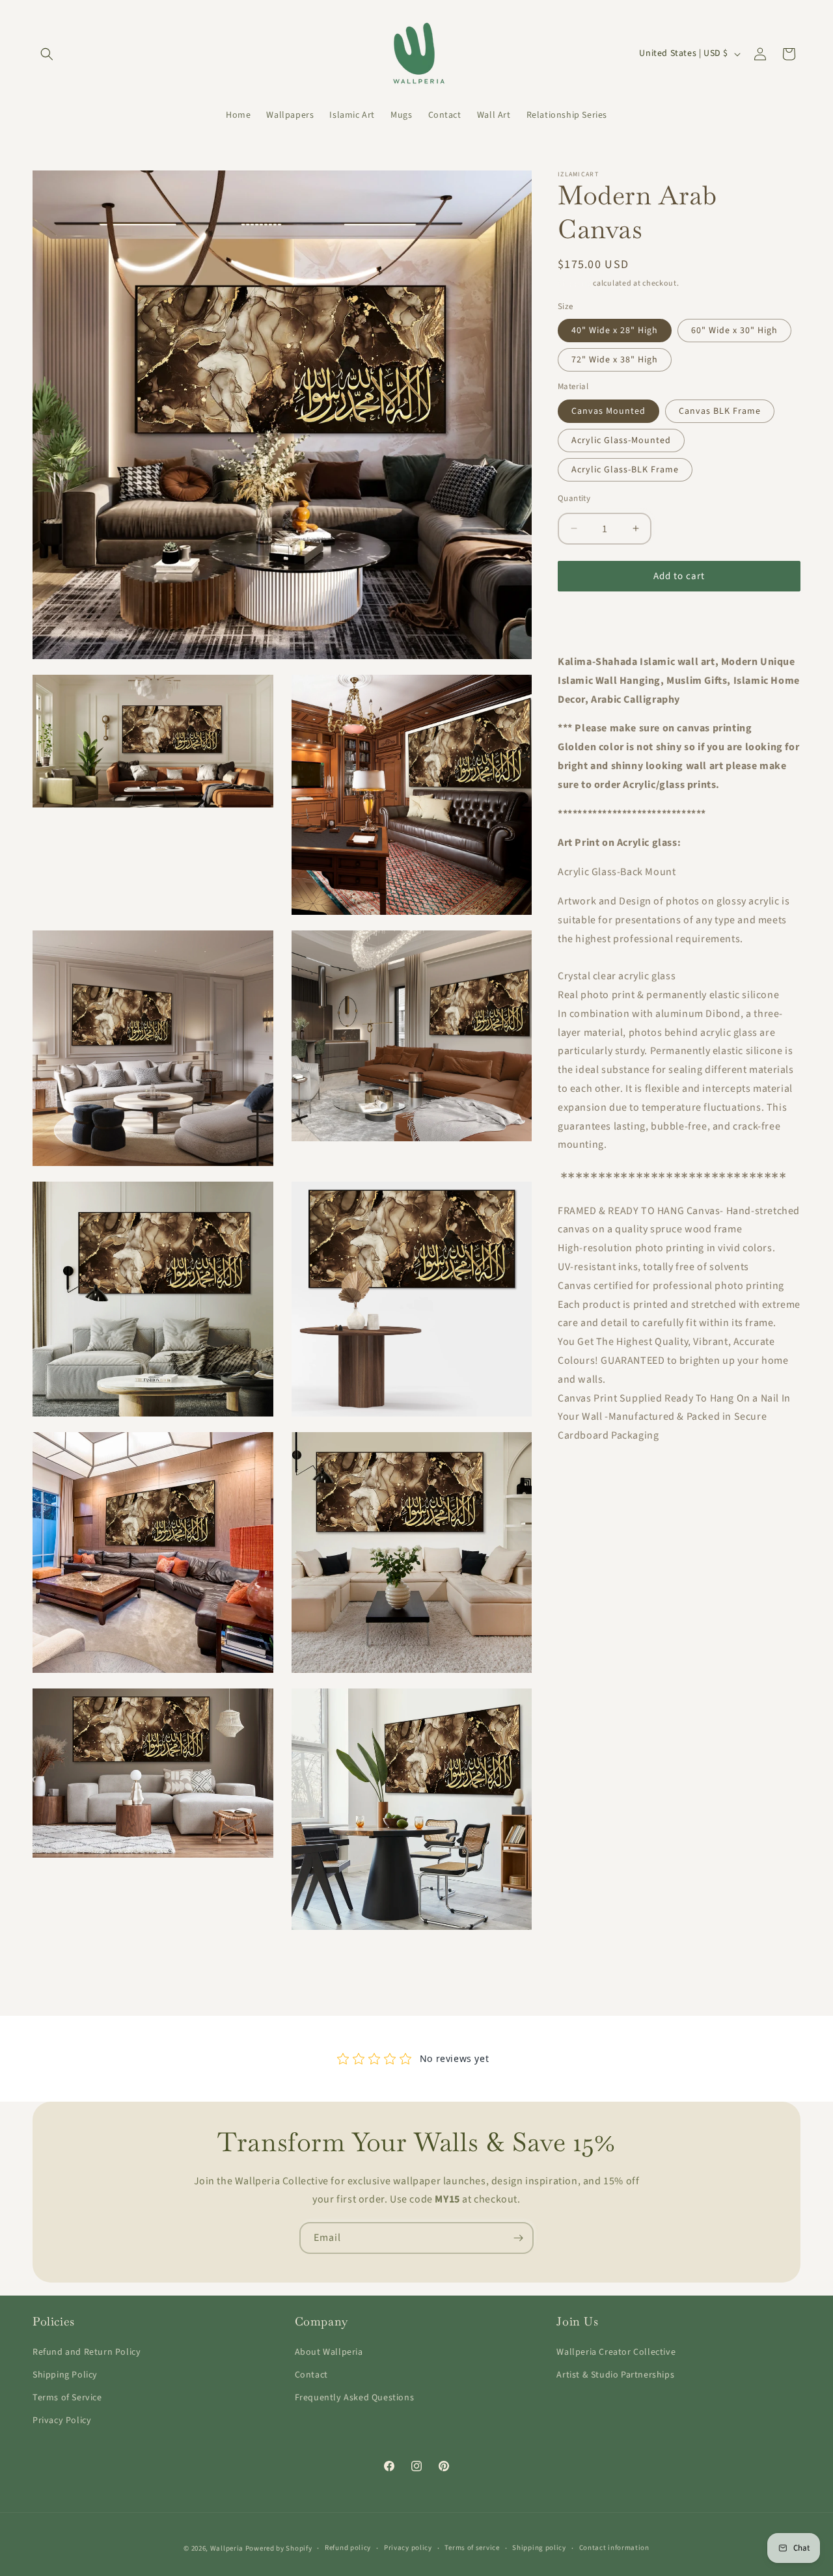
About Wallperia (329, 2352)
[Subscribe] (518, 2238)
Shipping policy (539, 2548)
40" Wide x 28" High (615, 331)
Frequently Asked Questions (355, 2398)
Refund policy (348, 2548)
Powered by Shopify (279, 2548)
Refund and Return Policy (87, 2352)
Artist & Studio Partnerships (615, 2375)
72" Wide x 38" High (615, 360)
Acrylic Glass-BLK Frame (625, 469)
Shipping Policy (65, 2375)
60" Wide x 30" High (734, 331)
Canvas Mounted (608, 411)
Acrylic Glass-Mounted (621, 440)
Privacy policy (408, 2548)
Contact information (614, 2548)
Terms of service (472, 2548)
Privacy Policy (62, 2420)
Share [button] (583, 621)
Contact (311, 2375)
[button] (47, 54)
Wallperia (227, 2548)
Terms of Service (67, 2398)
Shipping (575, 283)
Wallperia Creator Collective (616, 2352)
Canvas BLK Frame (720, 411)
